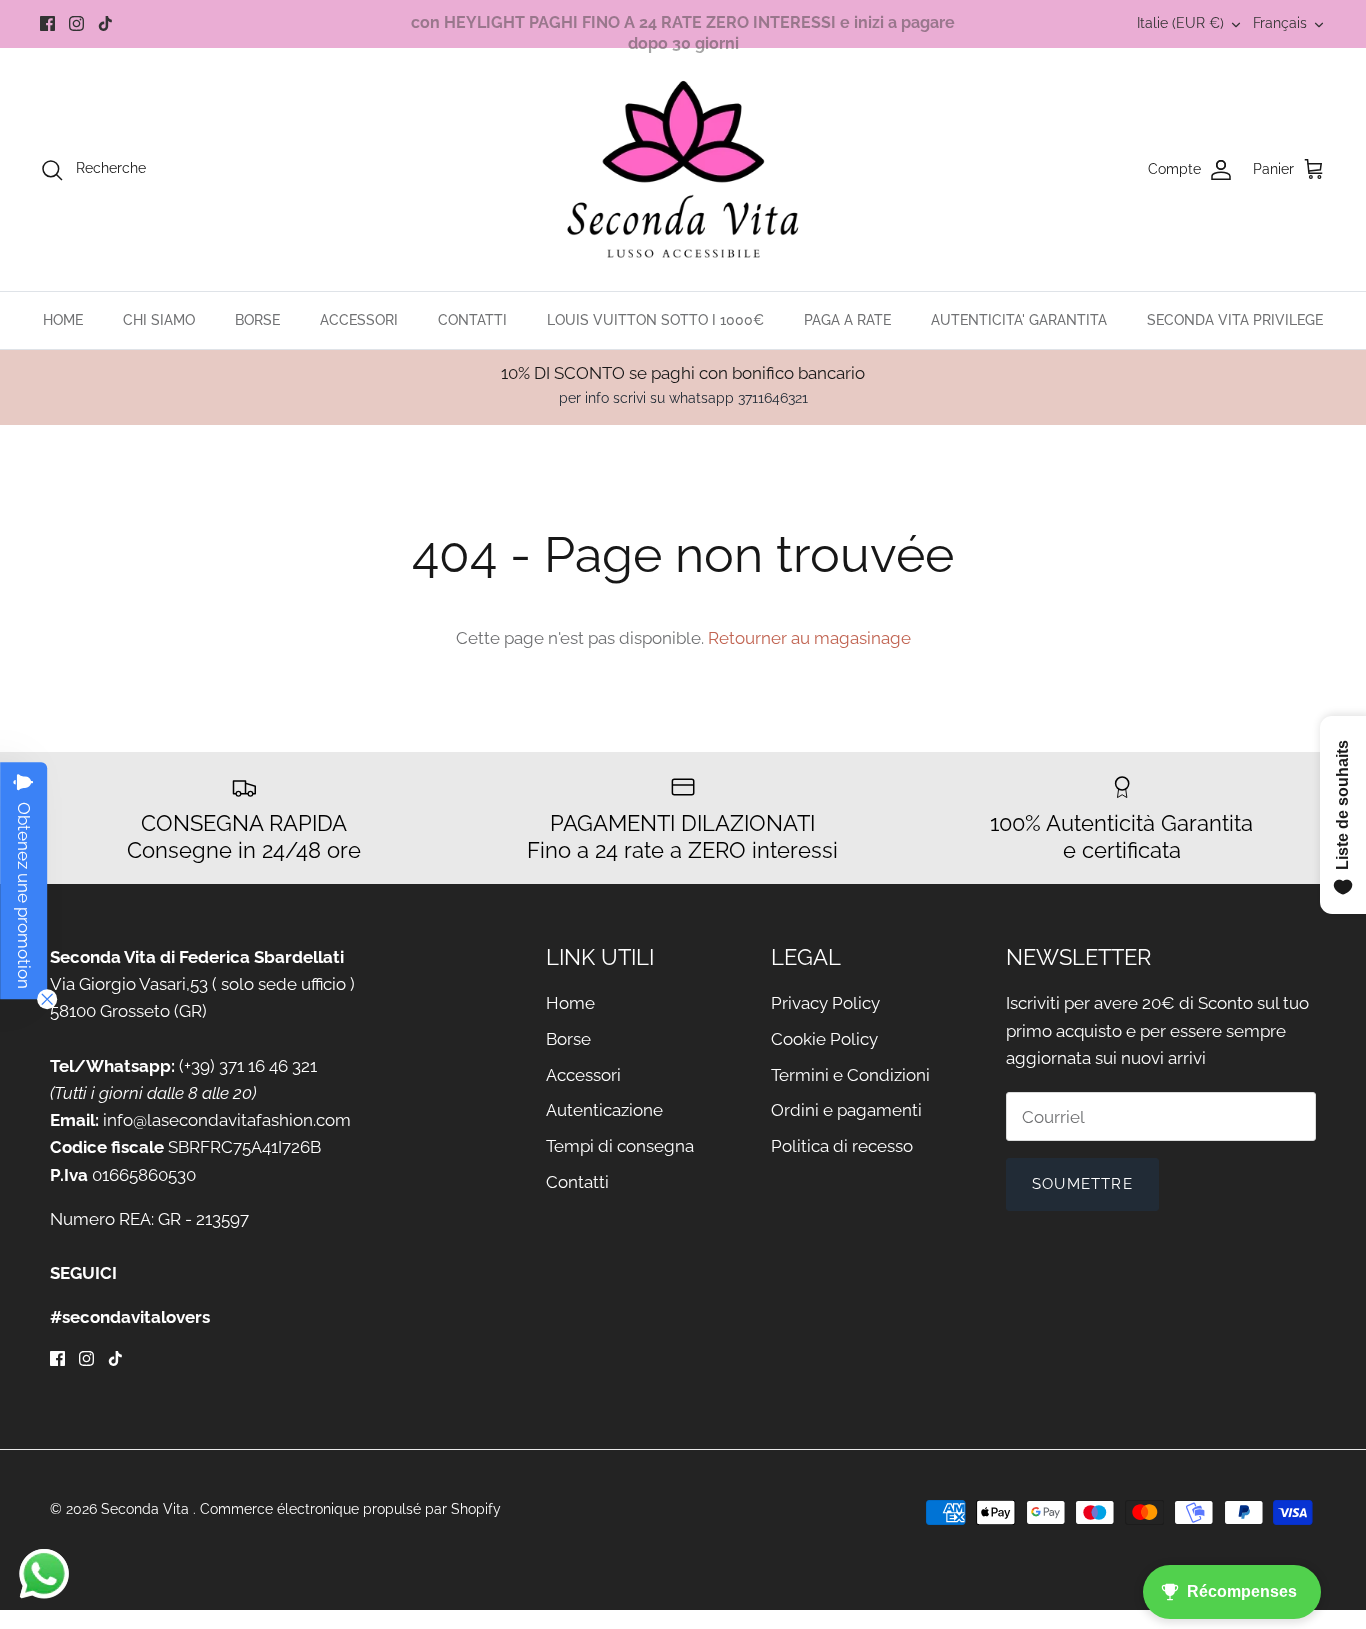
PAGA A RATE (847, 320)
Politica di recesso (842, 1146)
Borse (568, 1039)
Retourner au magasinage (809, 638)
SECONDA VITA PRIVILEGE (1235, 320)
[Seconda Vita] (683, 169)
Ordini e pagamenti (846, 1110)
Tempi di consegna (620, 1146)
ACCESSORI (359, 320)
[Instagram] (76, 23)
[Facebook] (47, 23)
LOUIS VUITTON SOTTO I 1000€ (655, 320)
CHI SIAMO (159, 320)
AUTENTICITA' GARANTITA (1019, 320)
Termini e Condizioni (850, 1075)
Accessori (583, 1075)
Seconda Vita (147, 1509)
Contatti (577, 1182)
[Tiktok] (105, 23)
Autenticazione (604, 1110)
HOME (63, 320)
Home (570, 1003)
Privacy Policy (825, 1003)
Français (1280, 23)
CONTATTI (472, 320)
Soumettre (1082, 1184)
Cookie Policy (824, 1039)
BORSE (257, 320)
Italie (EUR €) (1180, 23)
